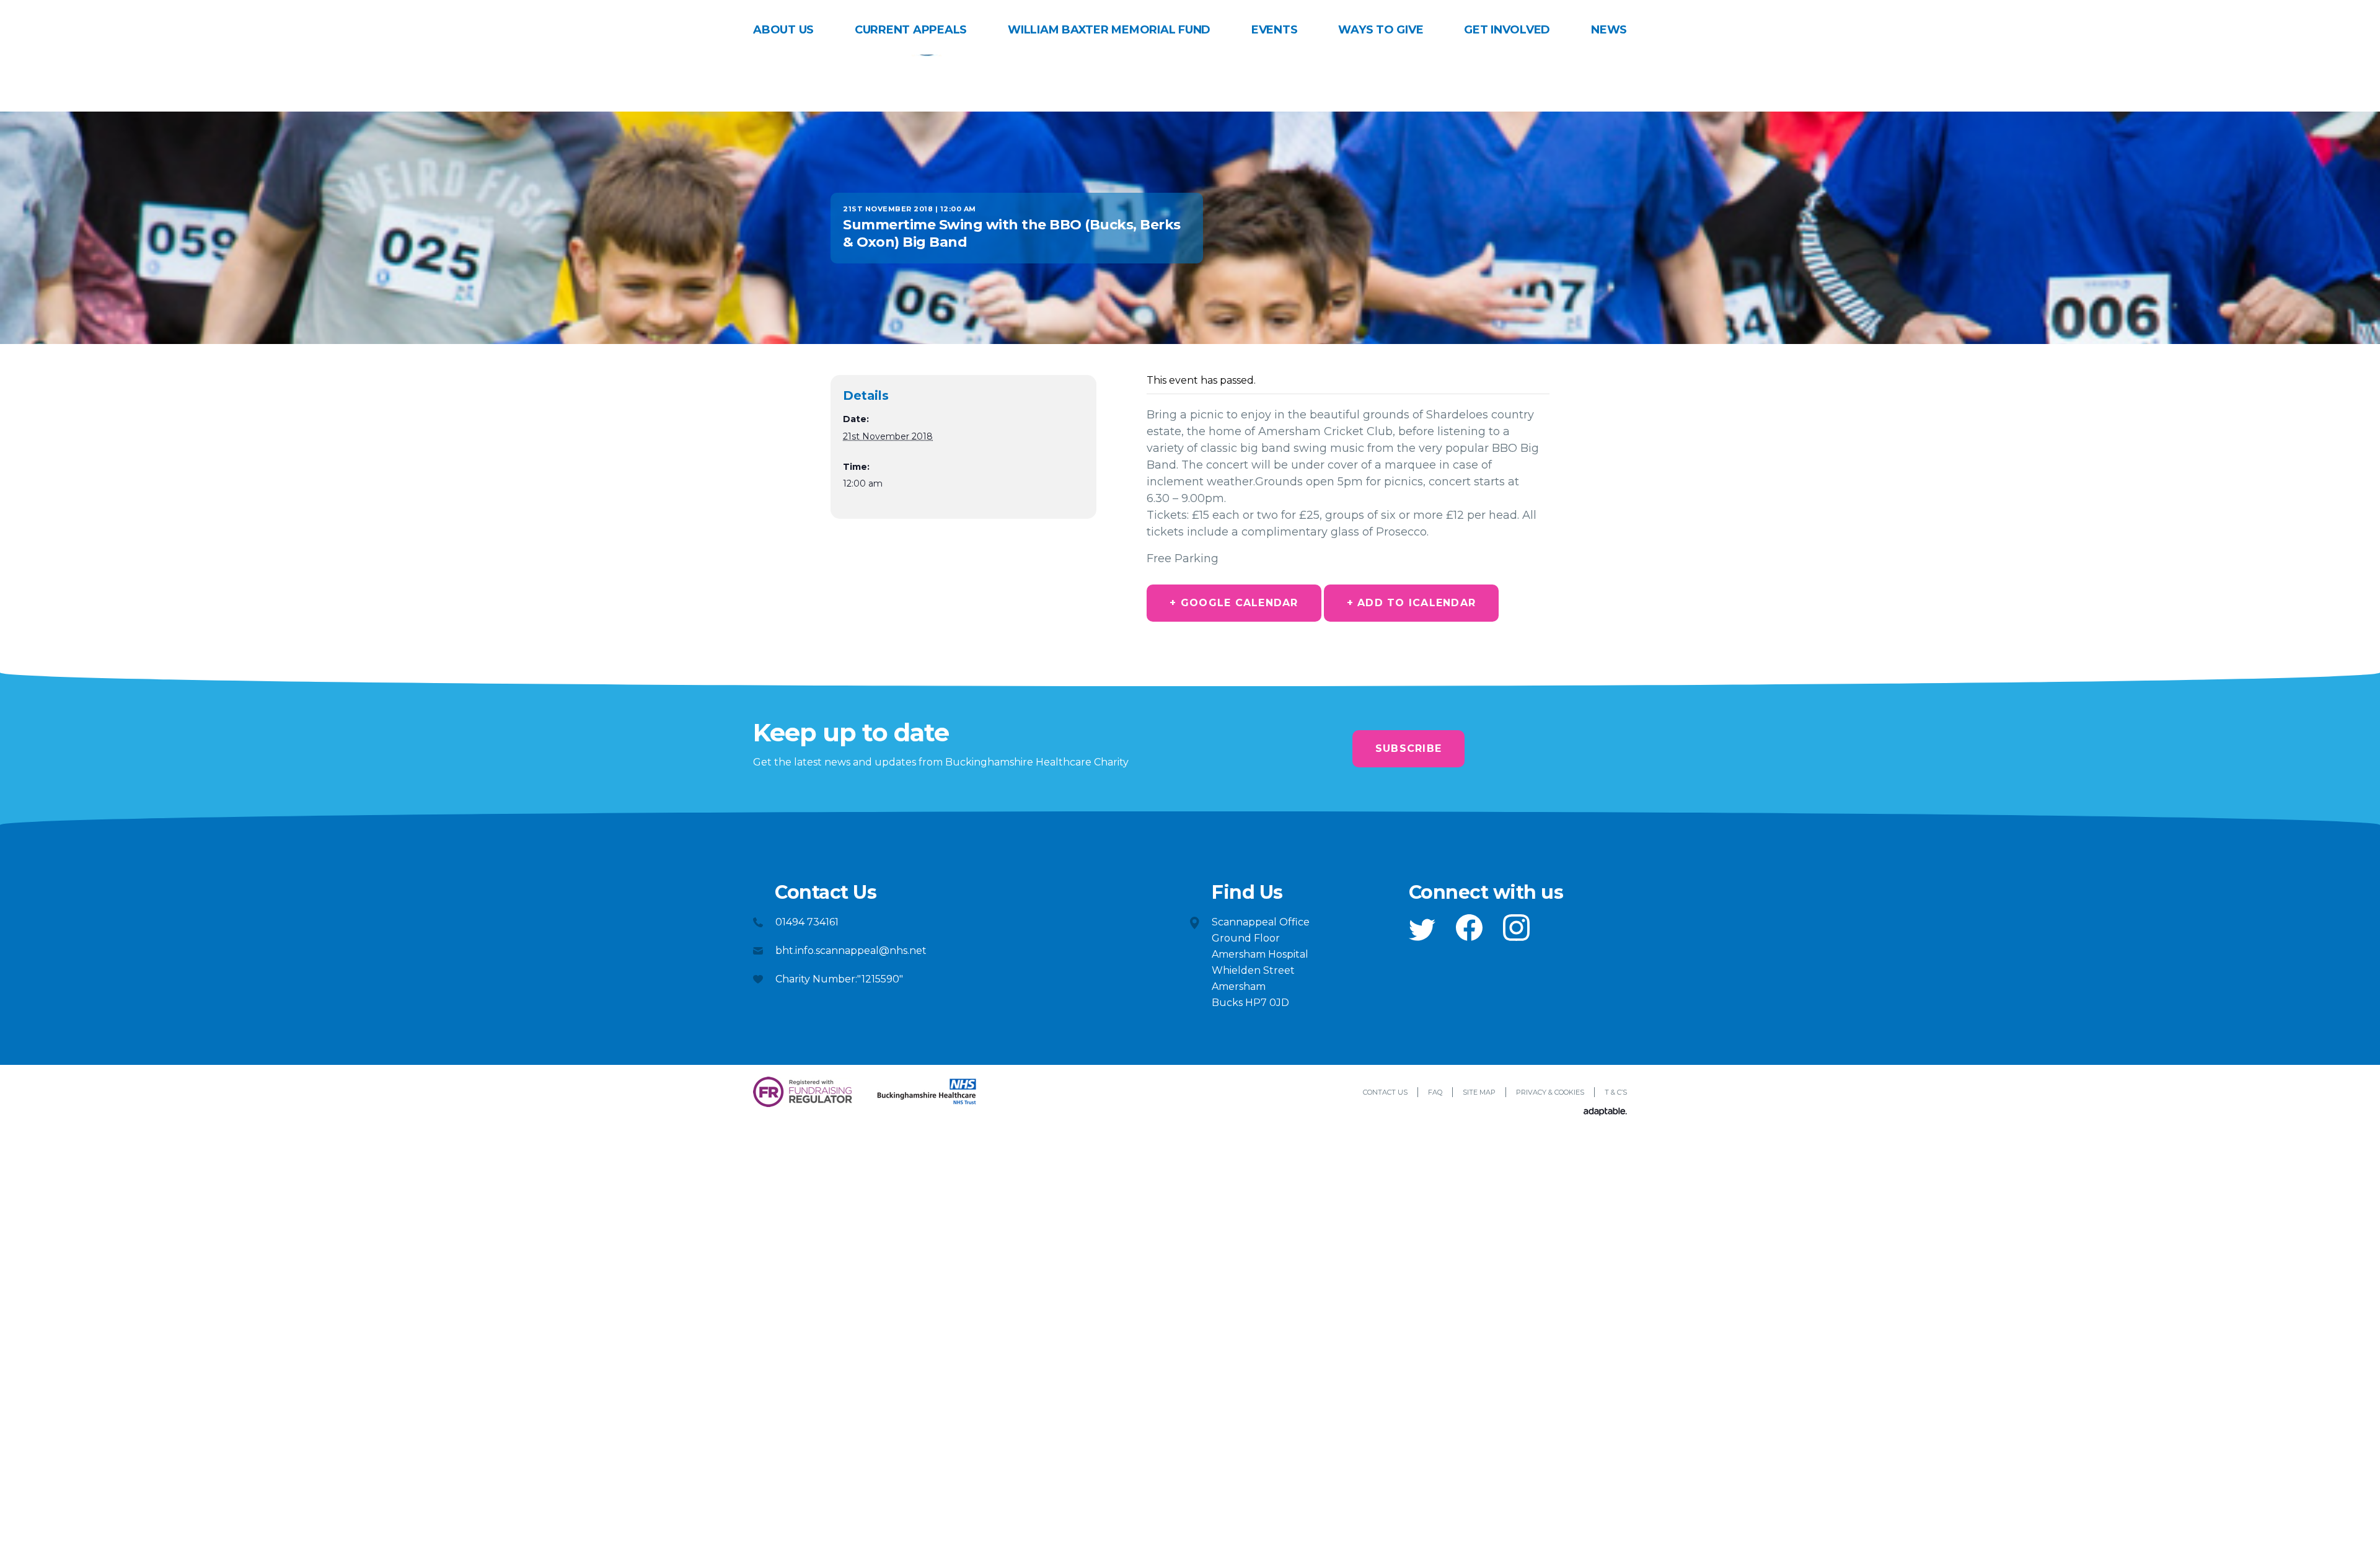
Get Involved (1507, 30)
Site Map (1479, 1092)
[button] (1422, 930)
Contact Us (1385, 1092)
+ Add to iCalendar (1412, 603)
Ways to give (1381, 30)
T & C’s (1616, 1092)
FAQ (1435, 1092)
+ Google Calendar (1234, 603)
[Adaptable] (1605, 1112)
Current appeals (911, 30)
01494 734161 (807, 922)
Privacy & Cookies (1550, 1092)
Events (1275, 30)
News (1609, 30)
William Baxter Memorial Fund (1109, 30)
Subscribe (1408, 748)
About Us (783, 30)
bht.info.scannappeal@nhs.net (851, 951)
